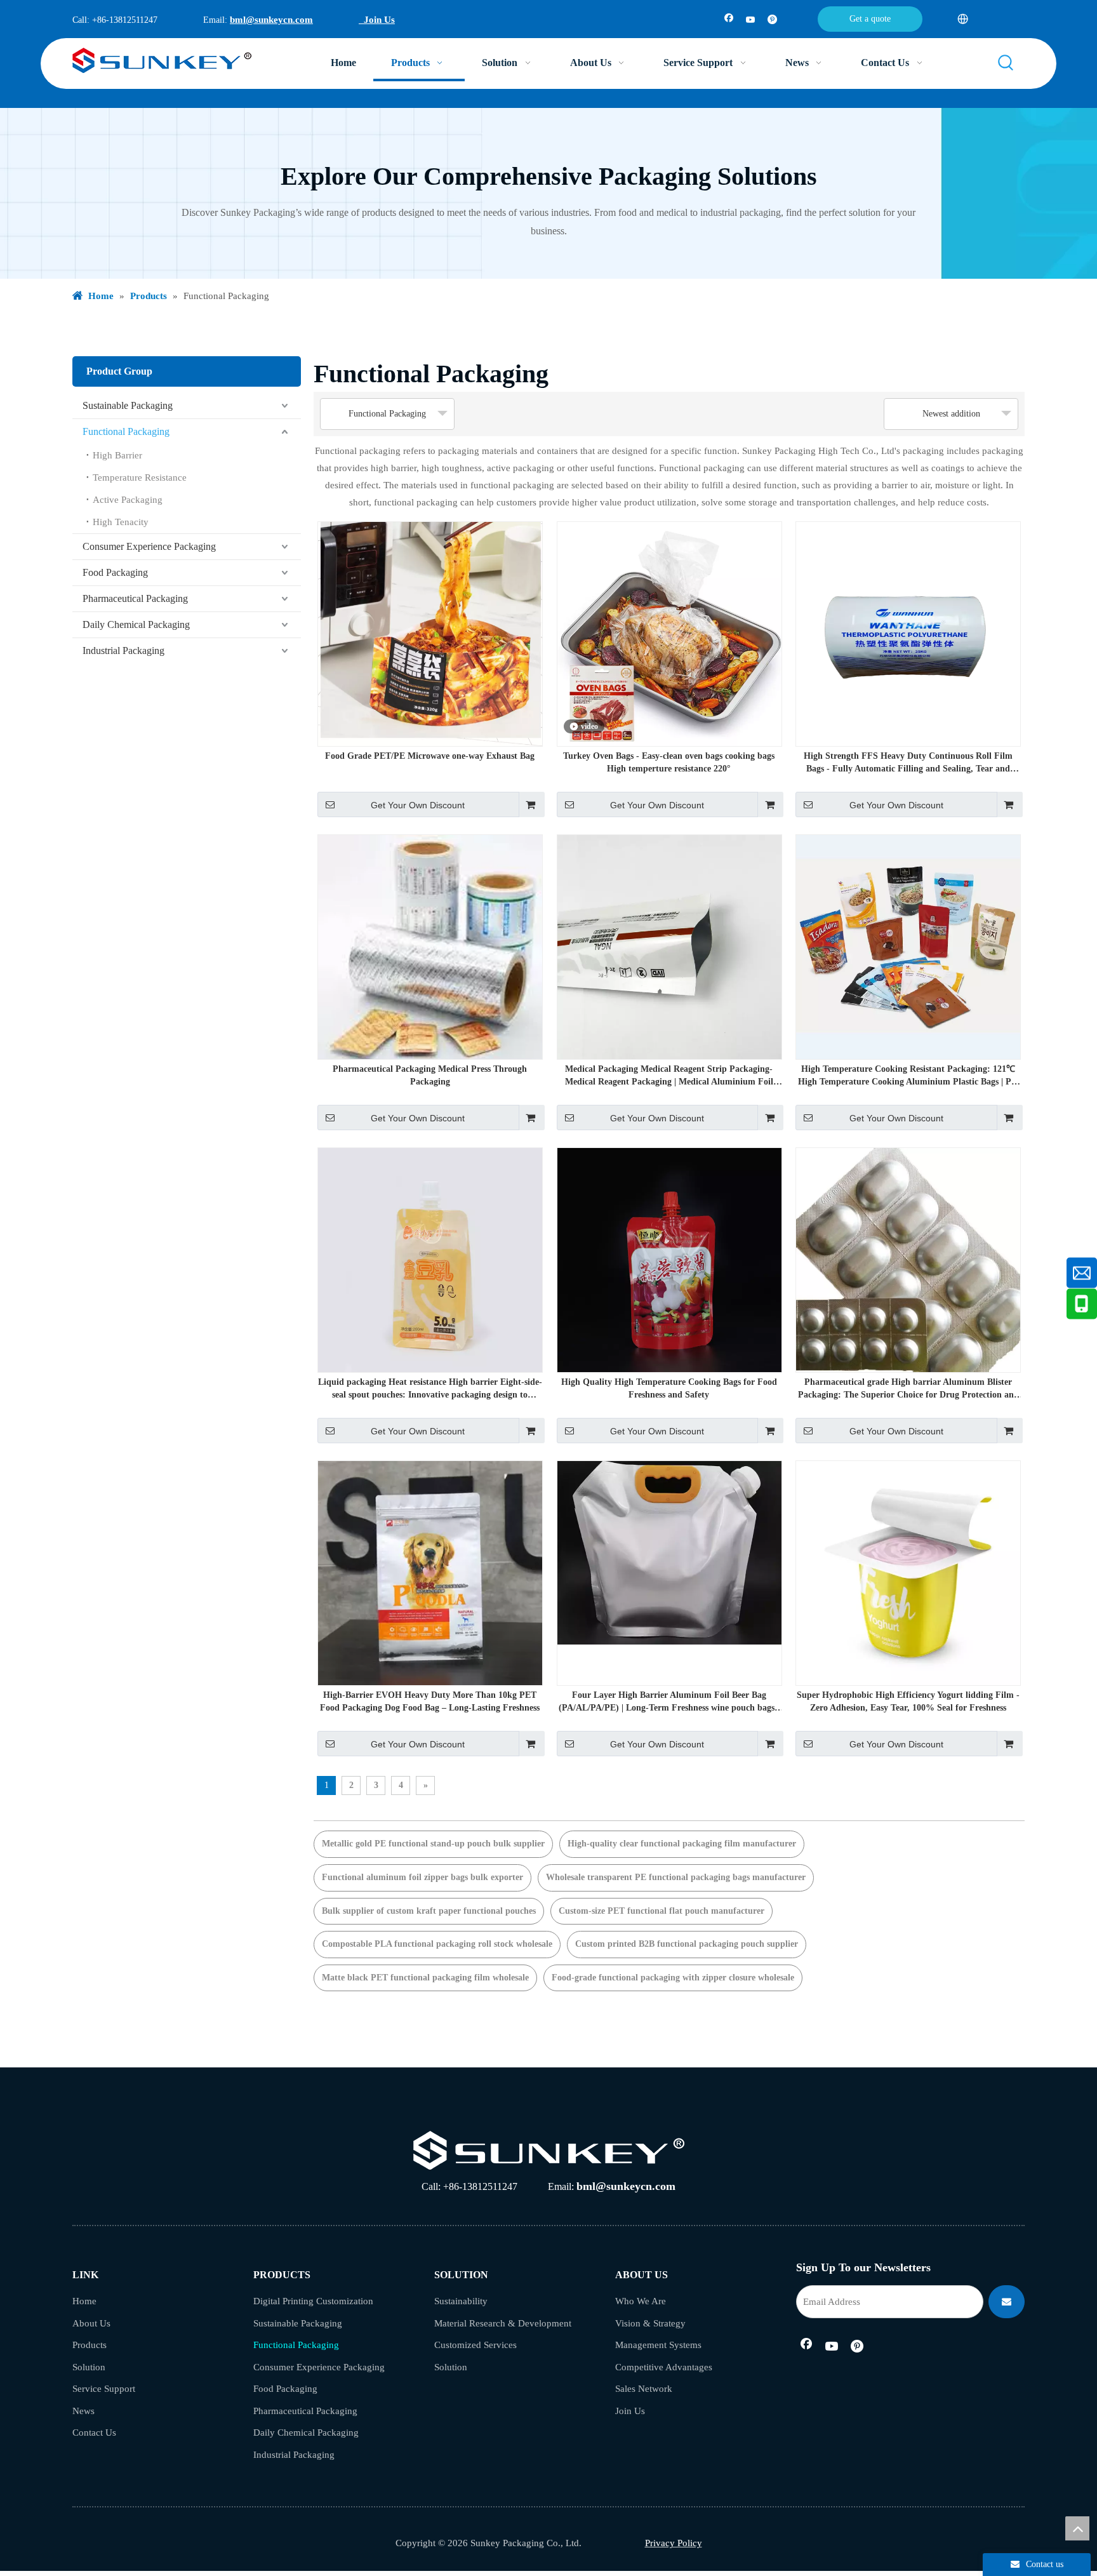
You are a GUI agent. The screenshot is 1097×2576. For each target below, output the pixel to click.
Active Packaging (128, 500)
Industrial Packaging (123, 651)
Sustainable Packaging (128, 405)
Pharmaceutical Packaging (135, 598)
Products (90, 2345)
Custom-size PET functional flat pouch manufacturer (662, 1911)
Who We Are (641, 2301)
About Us (91, 2323)
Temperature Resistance (140, 477)
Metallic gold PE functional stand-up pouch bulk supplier (433, 1844)
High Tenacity (121, 522)
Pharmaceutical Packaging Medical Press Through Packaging (430, 1075)
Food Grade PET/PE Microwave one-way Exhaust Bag (430, 756)
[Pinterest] (772, 21)
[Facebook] (729, 21)
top (1077, 2528)
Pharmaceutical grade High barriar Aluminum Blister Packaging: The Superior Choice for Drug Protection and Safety (908, 1389)
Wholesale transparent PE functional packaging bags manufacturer (676, 1877)
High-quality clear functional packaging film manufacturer (682, 1844)
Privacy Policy (674, 2543)
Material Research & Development (503, 2323)
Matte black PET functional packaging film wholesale (425, 1978)
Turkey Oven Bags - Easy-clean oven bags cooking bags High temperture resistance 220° (669, 762)
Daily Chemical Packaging (136, 624)
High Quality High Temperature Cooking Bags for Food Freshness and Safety (669, 1388)
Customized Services (475, 2345)
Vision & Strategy (650, 2323)
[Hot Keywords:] (1006, 63)
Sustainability (461, 2301)
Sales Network (644, 2389)
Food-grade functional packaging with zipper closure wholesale (673, 1978)
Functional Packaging (126, 431)
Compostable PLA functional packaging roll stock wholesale (437, 1944)
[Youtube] (751, 21)
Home (84, 2301)
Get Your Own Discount (418, 805)
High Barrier (117, 455)
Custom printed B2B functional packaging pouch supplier (687, 1944)
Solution (89, 2367)
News (83, 2411)
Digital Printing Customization (313, 2301)
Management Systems (658, 2345)
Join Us (377, 20)
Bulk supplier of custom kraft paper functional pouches (429, 1911)
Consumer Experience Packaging (149, 546)
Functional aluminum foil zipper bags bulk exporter (422, 1877)
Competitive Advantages (664, 2367)
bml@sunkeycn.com (271, 20)
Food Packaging (115, 572)
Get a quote (870, 19)
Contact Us (94, 2433)
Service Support (104, 2389)
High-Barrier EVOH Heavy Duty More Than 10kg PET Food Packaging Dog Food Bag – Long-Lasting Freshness (430, 1701)
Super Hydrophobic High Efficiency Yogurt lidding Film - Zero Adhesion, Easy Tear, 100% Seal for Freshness (908, 1701)
